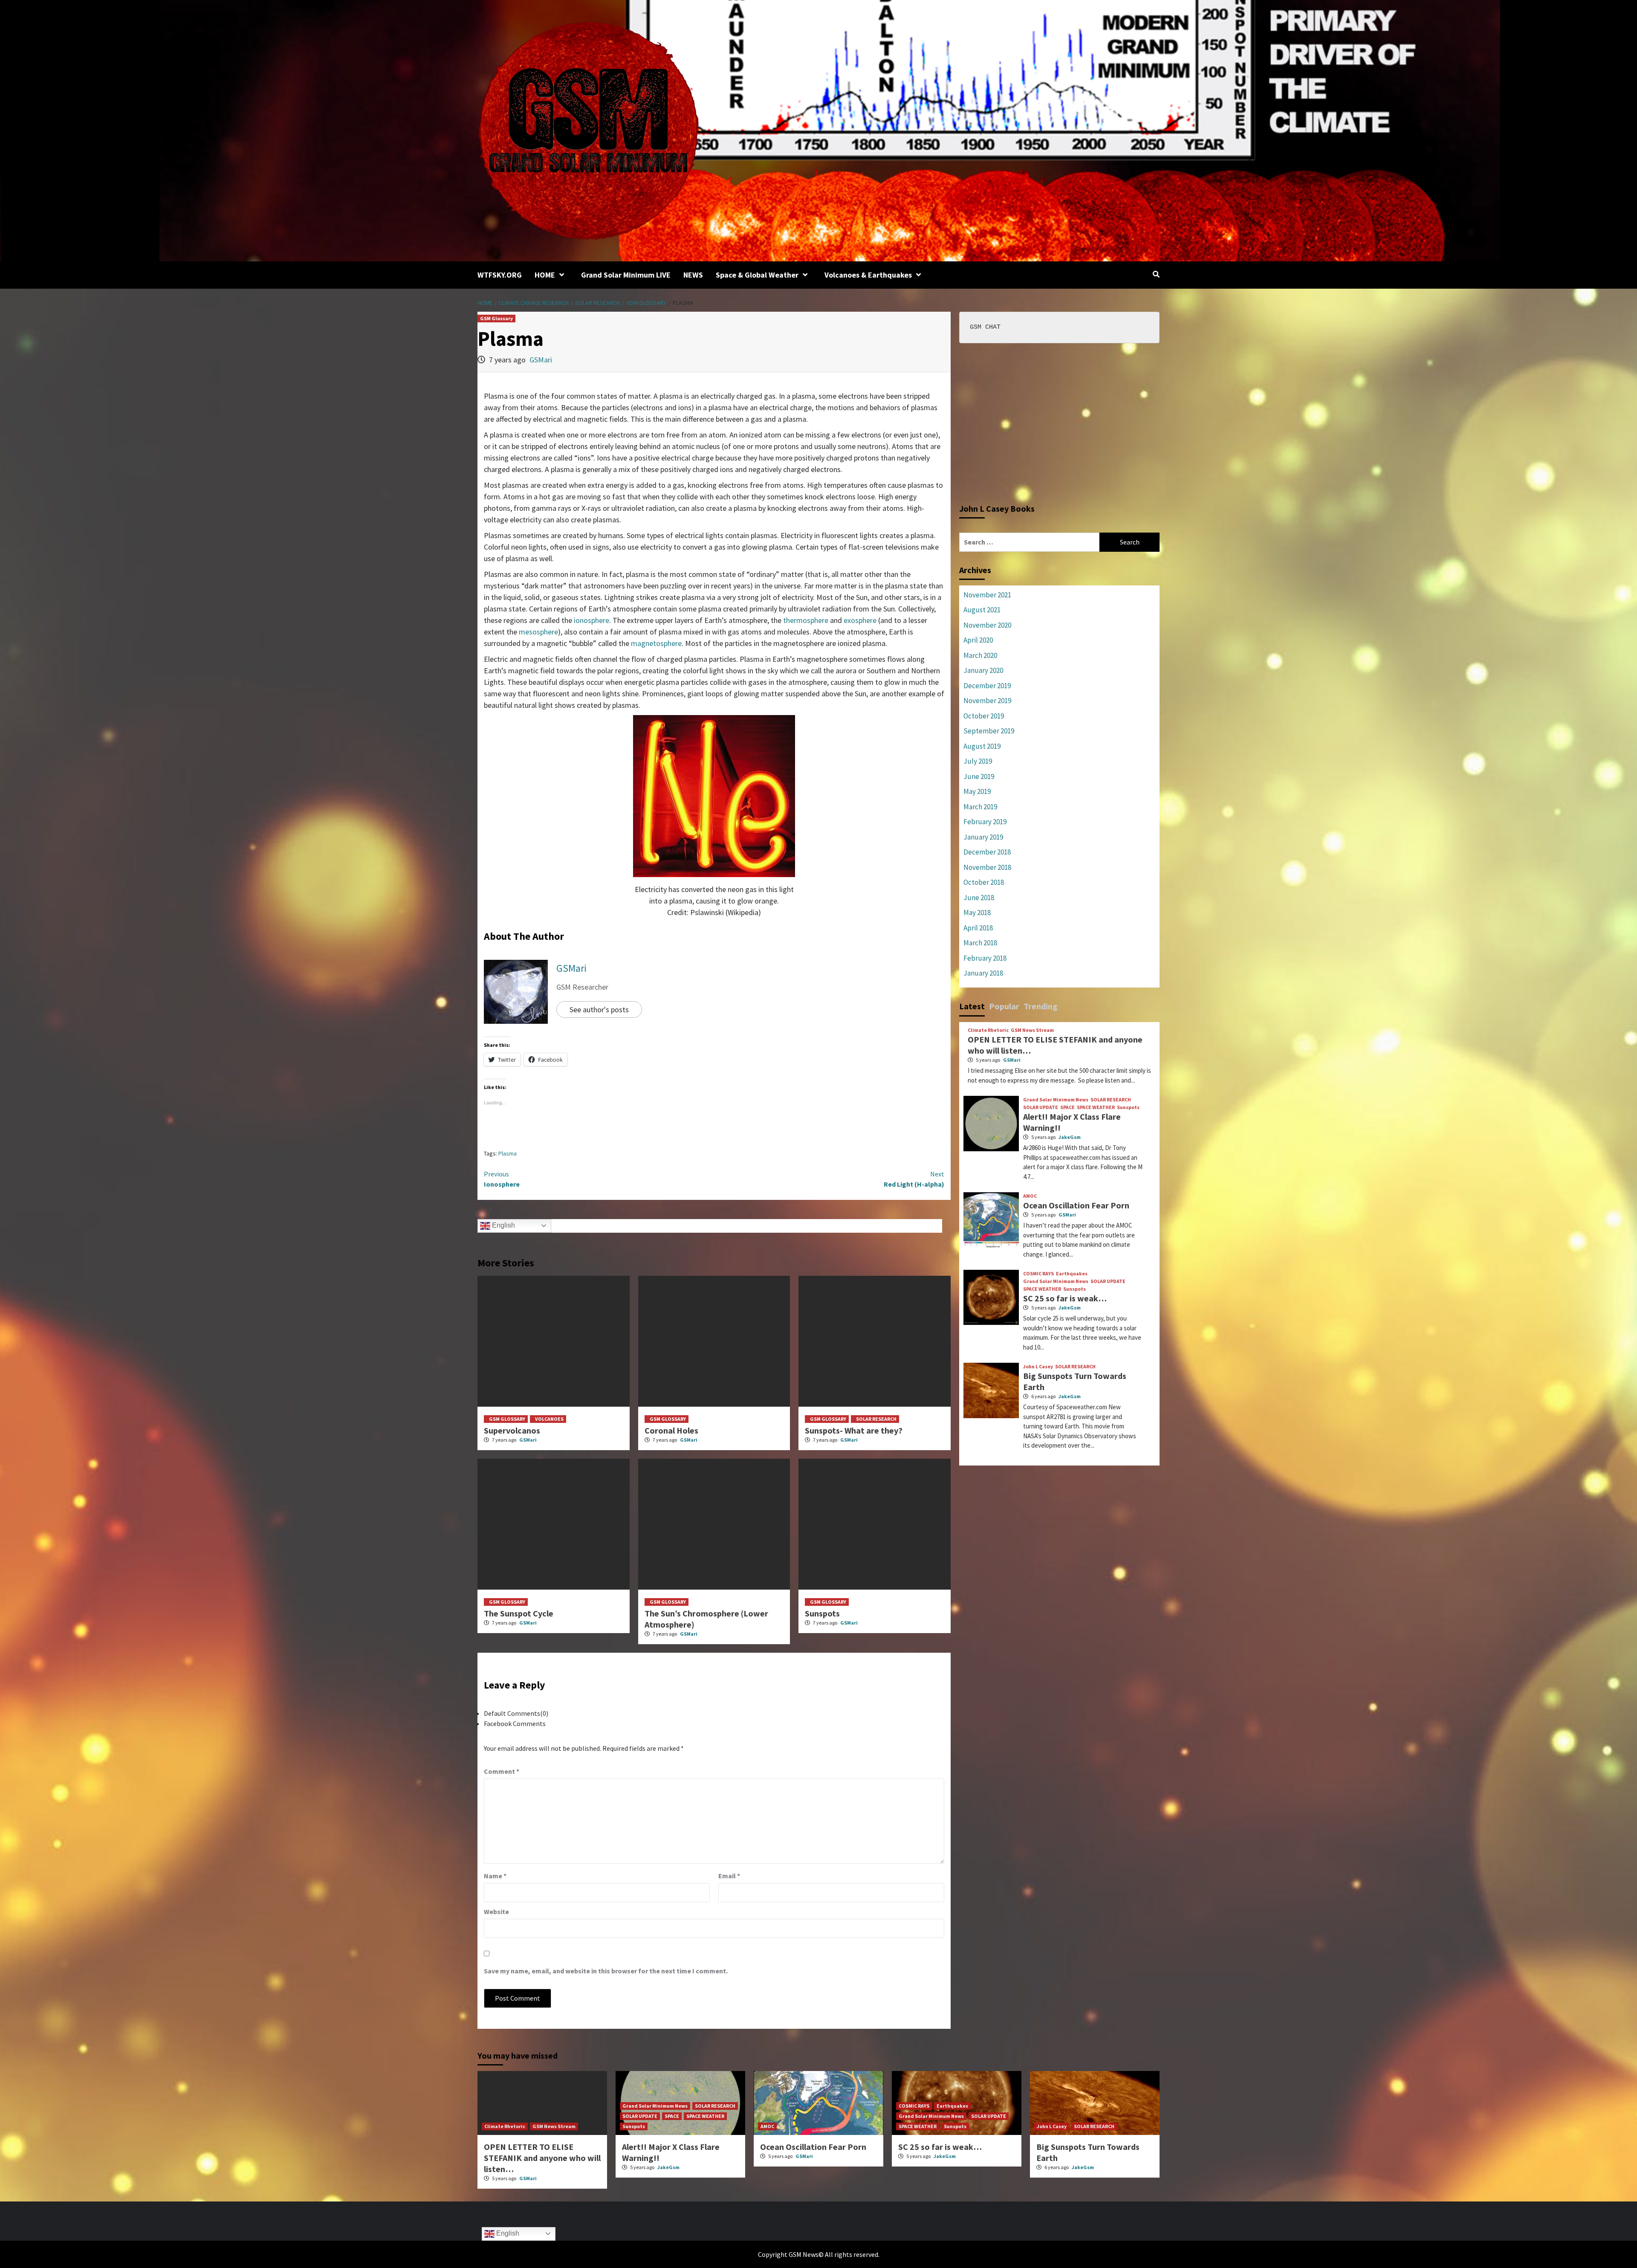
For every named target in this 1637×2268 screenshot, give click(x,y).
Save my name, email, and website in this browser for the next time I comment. (606, 1971)
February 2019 (985, 822)
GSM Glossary (496, 318)
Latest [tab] (972, 1006)
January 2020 (983, 670)
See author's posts (599, 1009)
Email (729, 1876)
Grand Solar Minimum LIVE (626, 275)
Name (495, 1876)
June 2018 (979, 898)
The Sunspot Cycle (519, 1613)
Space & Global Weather (757, 275)
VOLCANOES (549, 1419)
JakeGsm (1070, 1137)
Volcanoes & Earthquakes (868, 275)
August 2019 (982, 746)
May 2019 (977, 791)
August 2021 (982, 610)
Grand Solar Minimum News (1056, 1100)
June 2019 (979, 776)
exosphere (860, 620)
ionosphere (591, 620)
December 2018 (987, 852)
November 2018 (987, 867)
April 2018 (978, 928)
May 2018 (977, 912)
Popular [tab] (1004, 1006)
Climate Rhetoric (988, 1030)
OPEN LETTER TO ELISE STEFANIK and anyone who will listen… (542, 2158)
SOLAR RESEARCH (876, 1419)
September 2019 (989, 731)
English (503, 1225)
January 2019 (983, 837)
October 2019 (984, 716)
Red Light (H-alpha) (914, 1179)
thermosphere (806, 620)
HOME (545, 275)
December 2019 (987, 686)
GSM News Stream (1032, 1030)
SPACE (1067, 1107)
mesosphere (538, 632)
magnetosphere (656, 643)
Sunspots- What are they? (854, 1430)
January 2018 (983, 973)
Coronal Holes (671, 1430)
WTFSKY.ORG (500, 275)
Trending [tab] (1041, 1006)
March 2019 (980, 807)
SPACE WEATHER (1096, 1107)
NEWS (693, 275)
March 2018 (980, 943)
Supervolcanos (512, 1430)
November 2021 (987, 595)
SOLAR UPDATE (1041, 1107)
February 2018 (985, 958)
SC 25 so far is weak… (1065, 1298)
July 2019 (978, 761)
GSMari (541, 360)
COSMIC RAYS (1038, 1274)
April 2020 (978, 640)
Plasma (508, 1153)
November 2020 (987, 625)
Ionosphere (502, 1179)
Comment (502, 1771)
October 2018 (984, 882)
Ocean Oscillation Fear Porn (1076, 1205)
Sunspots (822, 1613)
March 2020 (980, 655)
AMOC (1030, 1196)
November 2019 (987, 701)
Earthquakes (1072, 1274)
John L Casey (1038, 1367)
